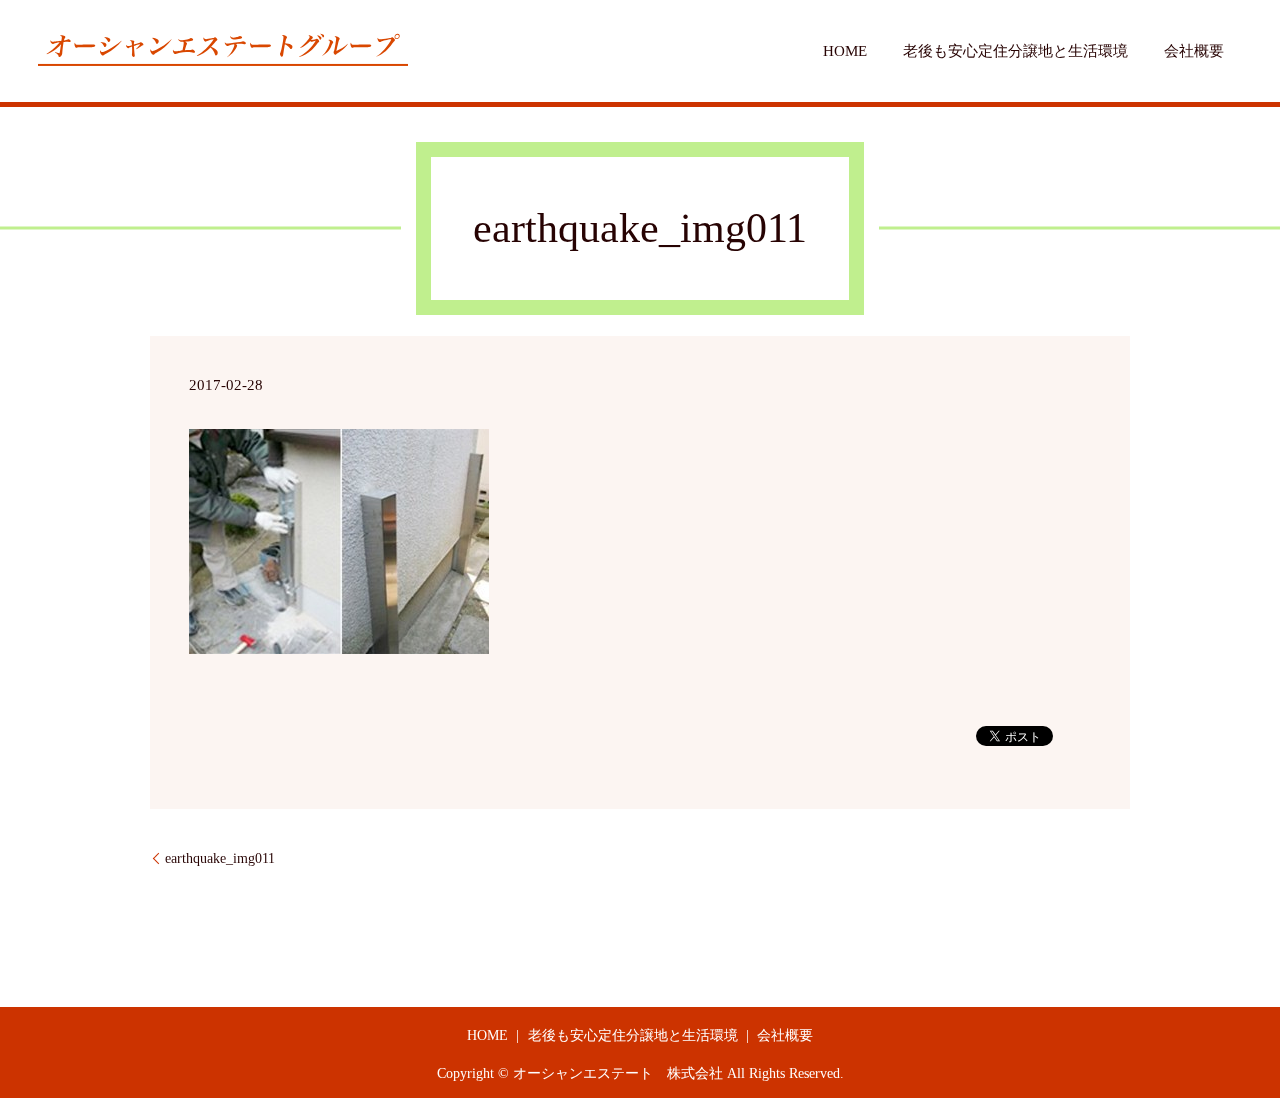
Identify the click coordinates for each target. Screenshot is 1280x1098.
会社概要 (1194, 51)
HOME (845, 51)
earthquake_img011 (220, 858)
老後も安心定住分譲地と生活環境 (1015, 51)
